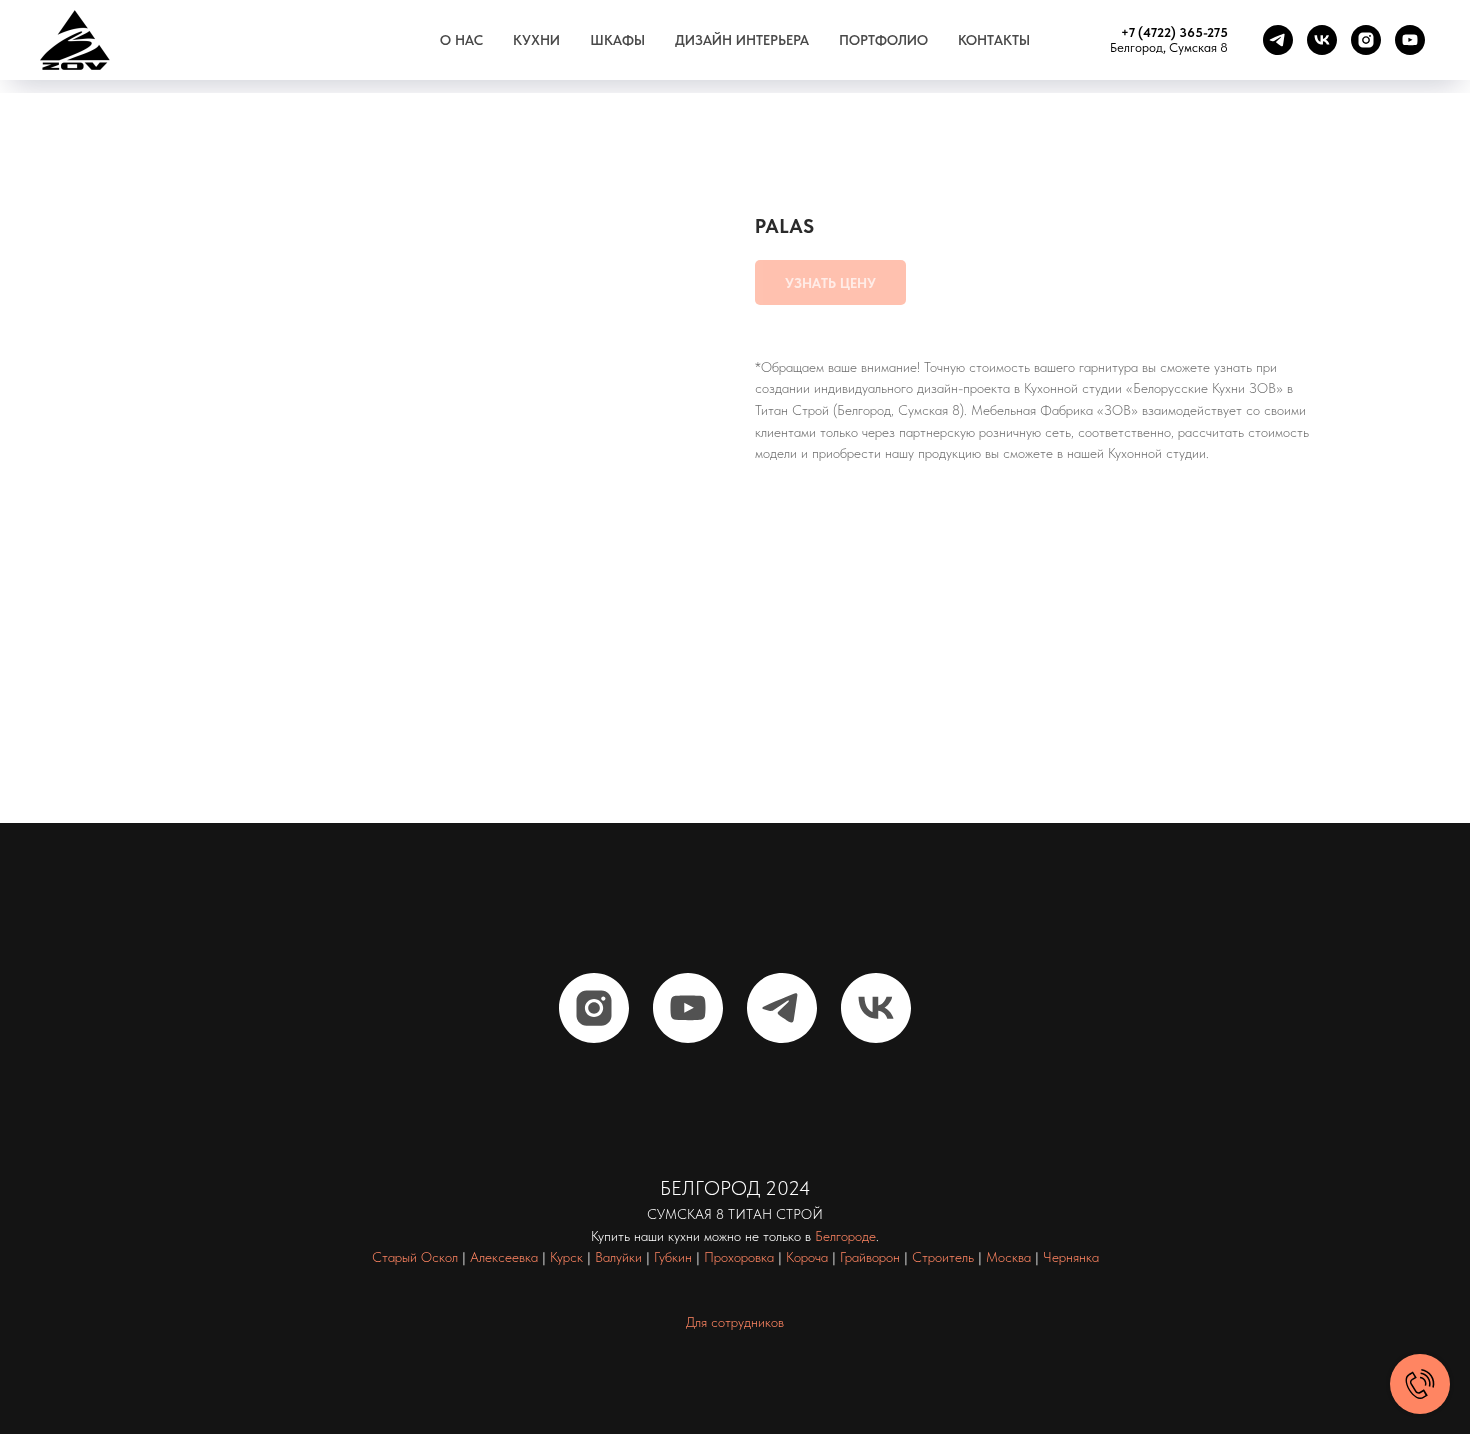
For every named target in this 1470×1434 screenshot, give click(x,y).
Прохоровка (739, 1257)
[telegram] (1278, 40)
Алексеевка (504, 1257)
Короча (807, 1257)
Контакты (994, 40)
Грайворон (870, 1257)
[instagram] (1366, 40)
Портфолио (883, 40)
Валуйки (618, 1257)
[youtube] (1410, 40)
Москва (1008, 1257)
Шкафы (617, 40)
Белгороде (845, 1236)
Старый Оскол (415, 1257)
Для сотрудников (735, 1322)
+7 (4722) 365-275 (1174, 32)
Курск (566, 1257)
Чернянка (1071, 1257)
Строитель (943, 1257)
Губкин (673, 1257)
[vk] (1322, 40)
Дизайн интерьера (742, 40)
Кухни (536, 40)
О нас (461, 40)
